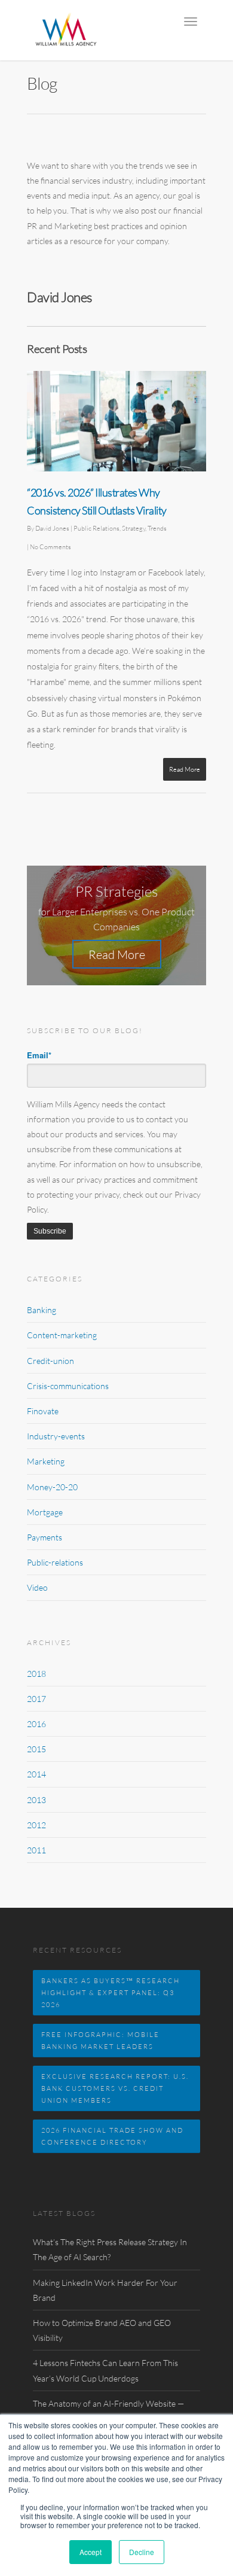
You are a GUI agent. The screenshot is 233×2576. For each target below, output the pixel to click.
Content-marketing (62, 1335)
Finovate (43, 1411)
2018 (36, 1674)
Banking (42, 1310)
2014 (36, 1774)
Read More (185, 769)
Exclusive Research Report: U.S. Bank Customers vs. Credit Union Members (115, 2088)
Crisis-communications (68, 1386)
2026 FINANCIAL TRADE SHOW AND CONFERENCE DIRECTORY (112, 2136)
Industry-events (56, 1436)
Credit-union (50, 1361)
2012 (36, 1825)
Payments (45, 1537)
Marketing (46, 1461)
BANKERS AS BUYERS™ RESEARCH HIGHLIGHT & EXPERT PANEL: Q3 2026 (111, 1992)
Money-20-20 (52, 1487)
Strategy (134, 528)
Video (37, 1587)
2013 (36, 1800)
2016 (36, 1724)
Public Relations (96, 528)
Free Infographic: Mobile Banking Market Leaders (100, 2040)
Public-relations (55, 1562)
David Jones (52, 528)
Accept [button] (91, 2552)
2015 (36, 1749)
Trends (157, 528)
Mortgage (45, 1512)
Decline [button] (142, 2552)
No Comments (50, 546)
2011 (36, 1850)
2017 (36, 1699)
